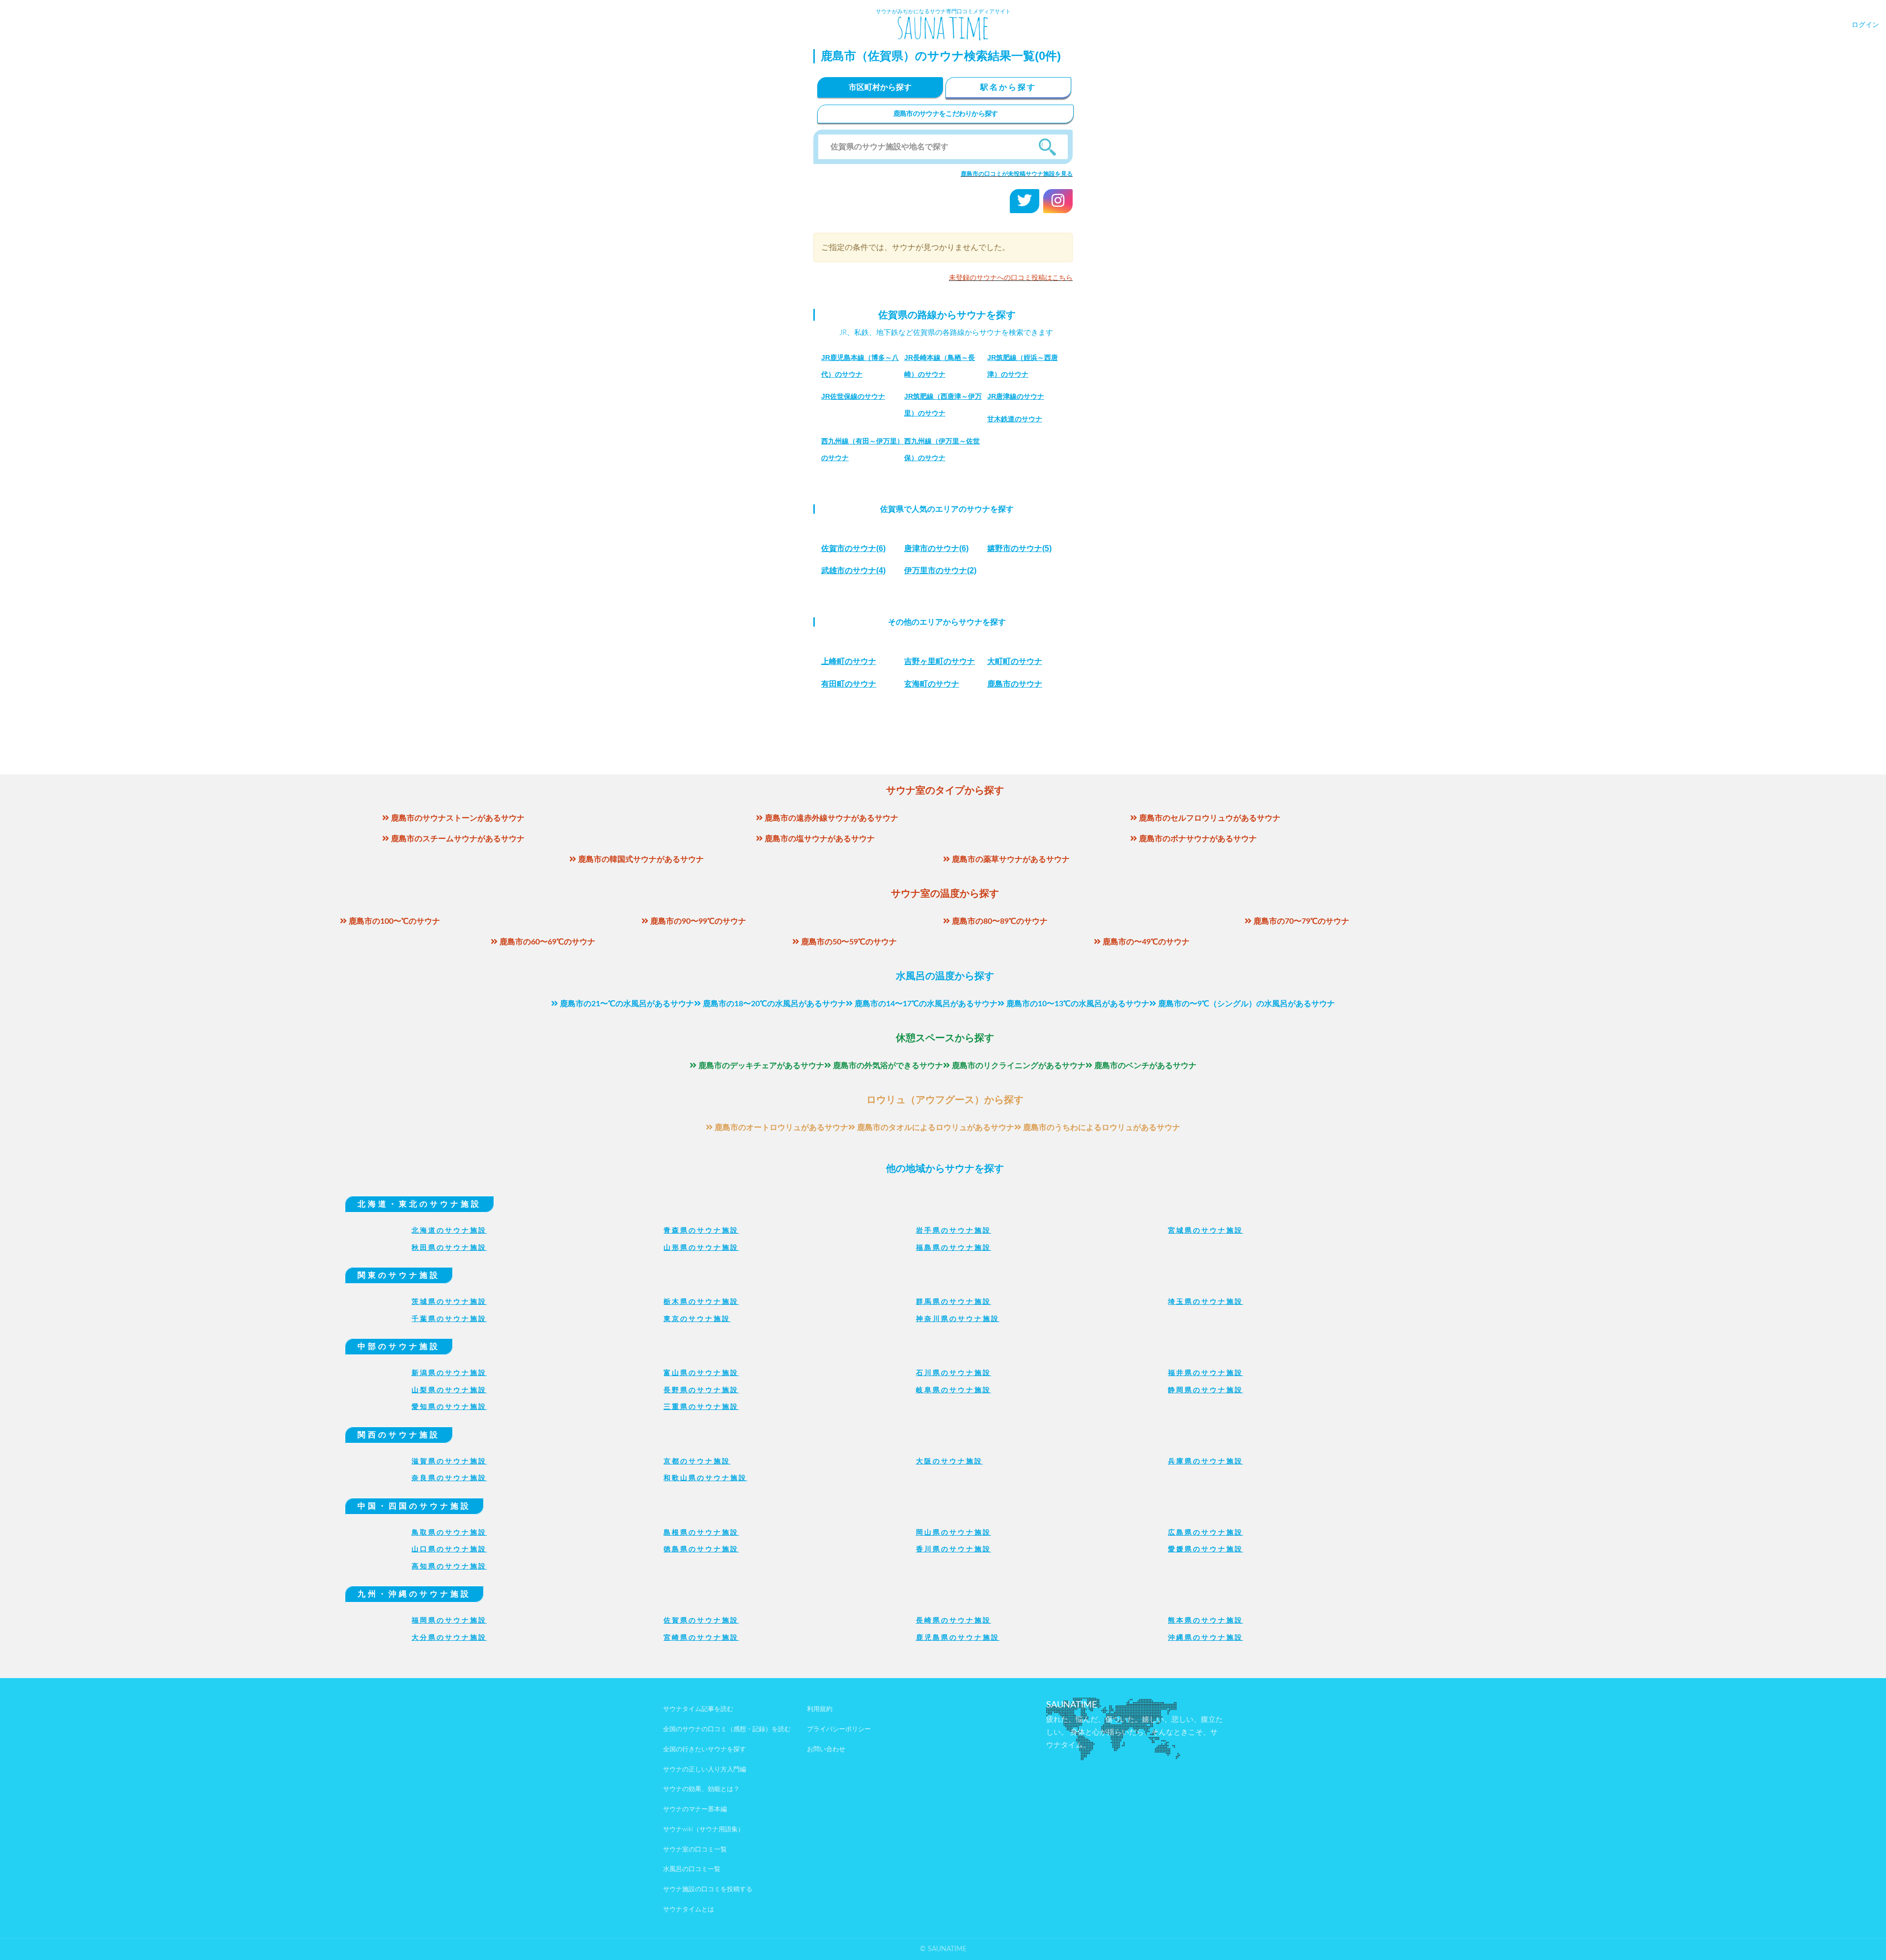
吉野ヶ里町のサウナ (940, 661)
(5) (1019, 548)
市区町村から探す (880, 87)
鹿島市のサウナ (1015, 684)
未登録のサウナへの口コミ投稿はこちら (1011, 278)
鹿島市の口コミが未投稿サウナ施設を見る (1017, 174)
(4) (853, 570)
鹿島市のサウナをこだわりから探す (946, 114)
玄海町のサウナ (932, 684)
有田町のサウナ (849, 684)
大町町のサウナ (1015, 661)
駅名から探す (1008, 87)
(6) (853, 548)
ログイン (1865, 25)
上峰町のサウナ (849, 661)
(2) (940, 570)
